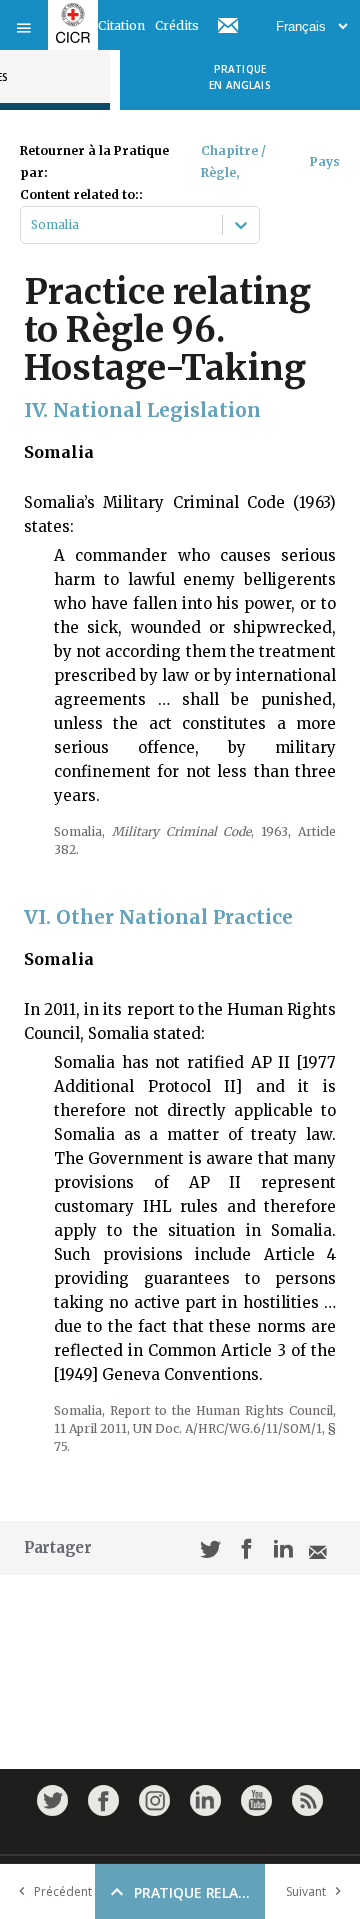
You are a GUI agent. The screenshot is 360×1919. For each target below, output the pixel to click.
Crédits (177, 25)
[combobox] (32, 225)
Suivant (306, 1891)
